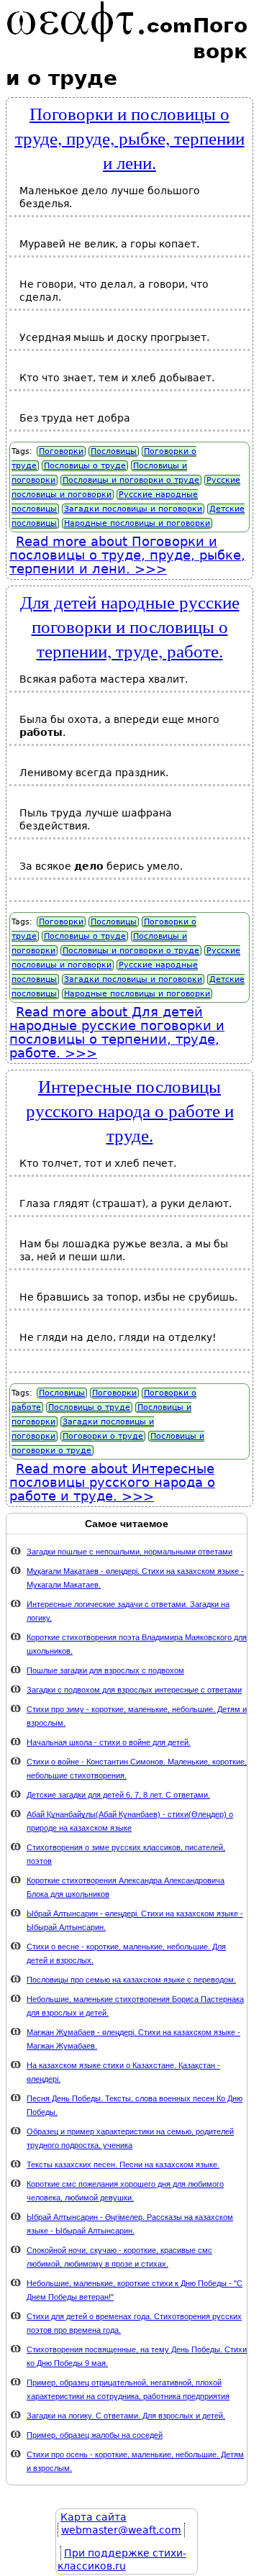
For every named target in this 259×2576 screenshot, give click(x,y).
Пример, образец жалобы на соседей (95, 2435)
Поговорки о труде (103, 1436)
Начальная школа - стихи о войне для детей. (109, 1742)
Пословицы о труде (85, 466)
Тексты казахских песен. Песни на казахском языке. (123, 2165)
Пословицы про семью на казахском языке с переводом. (131, 1980)
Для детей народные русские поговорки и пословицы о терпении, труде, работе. (130, 626)
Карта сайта (94, 2517)
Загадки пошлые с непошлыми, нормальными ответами (129, 1552)
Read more (127, 555)
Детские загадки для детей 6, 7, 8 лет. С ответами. (118, 1795)
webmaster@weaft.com (121, 2530)
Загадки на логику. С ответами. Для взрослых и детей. (126, 2416)
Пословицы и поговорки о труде (131, 480)
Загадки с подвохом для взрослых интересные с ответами (134, 1690)
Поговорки (61, 451)
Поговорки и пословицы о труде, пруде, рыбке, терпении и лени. (130, 137)
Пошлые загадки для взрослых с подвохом (105, 1670)
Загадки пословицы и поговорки (133, 509)
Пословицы (114, 451)
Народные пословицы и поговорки (137, 523)
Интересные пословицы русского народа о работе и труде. (130, 1110)
